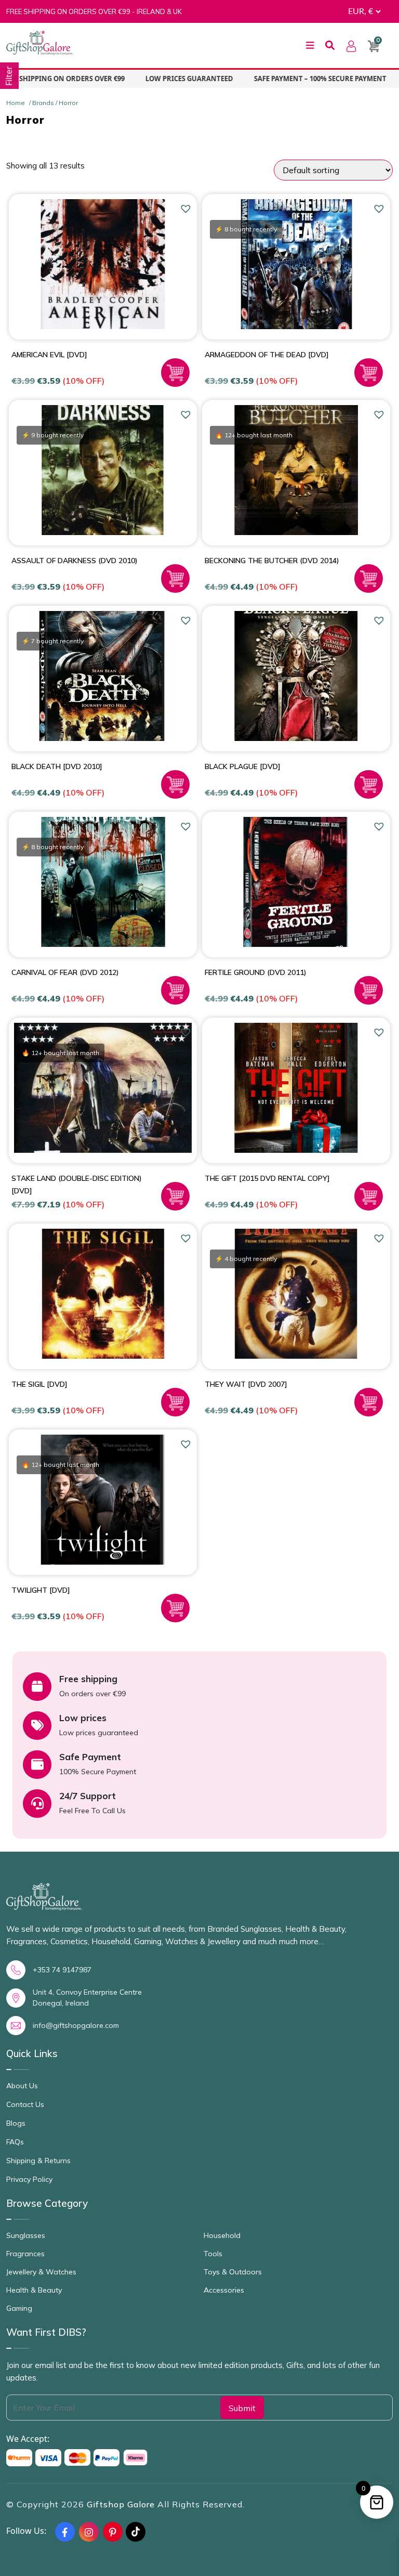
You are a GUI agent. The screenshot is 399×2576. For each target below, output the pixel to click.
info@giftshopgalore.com (76, 2025)
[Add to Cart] (175, 373)
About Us (22, 2086)
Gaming (19, 2308)
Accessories (224, 2290)
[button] (187, 209)
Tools (213, 2254)
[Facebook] (65, 2532)
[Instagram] (89, 2532)
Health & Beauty (34, 2290)
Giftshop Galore (122, 2504)
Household (222, 2235)
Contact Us (25, 2104)
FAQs (15, 2142)
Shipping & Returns (38, 2161)
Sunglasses (26, 2235)
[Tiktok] (136, 2532)
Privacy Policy (29, 2179)
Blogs (16, 2123)
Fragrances (25, 2254)
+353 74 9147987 (62, 1970)
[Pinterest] (113, 2532)
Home (16, 103)
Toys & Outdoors (233, 2272)
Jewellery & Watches (41, 2272)
